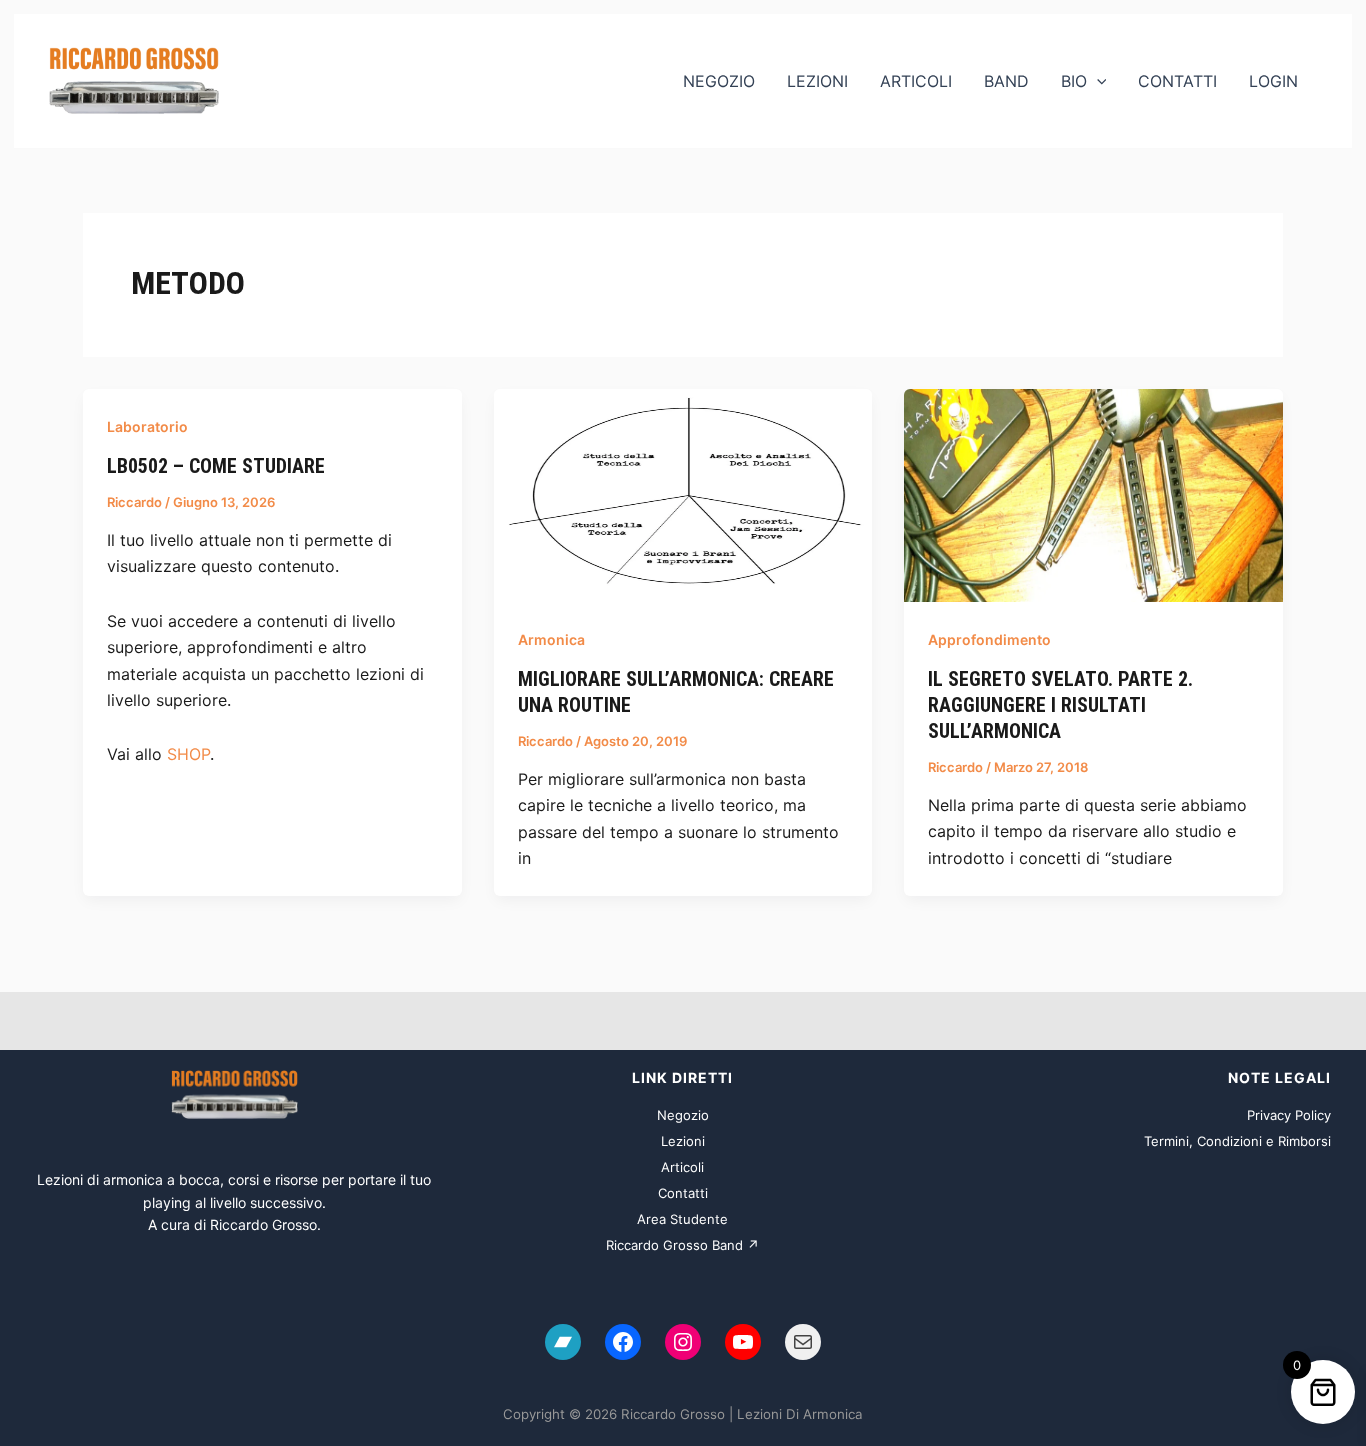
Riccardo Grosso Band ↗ (682, 1245)
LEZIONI (817, 81)
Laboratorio (147, 426)
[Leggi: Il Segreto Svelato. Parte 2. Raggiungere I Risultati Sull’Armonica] (1093, 494)
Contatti (683, 1193)
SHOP (188, 754)
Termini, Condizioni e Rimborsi (1237, 1141)
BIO (1074, 81)
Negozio (683, 1115)
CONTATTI (1177, 81)
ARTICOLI (916, 81)
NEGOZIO (719, 81)
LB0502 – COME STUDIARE (216, 466)
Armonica (551, 639)
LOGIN (1273, 81)
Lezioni (683, 1141)
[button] (1097, 81)
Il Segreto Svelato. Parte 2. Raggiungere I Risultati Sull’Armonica (1060, 705)
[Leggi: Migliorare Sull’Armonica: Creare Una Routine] (683, 494)
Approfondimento (989, 639)
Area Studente (682, 1219)
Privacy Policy (1289, 1115)
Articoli (682, 1167)
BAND (1006, 81)
